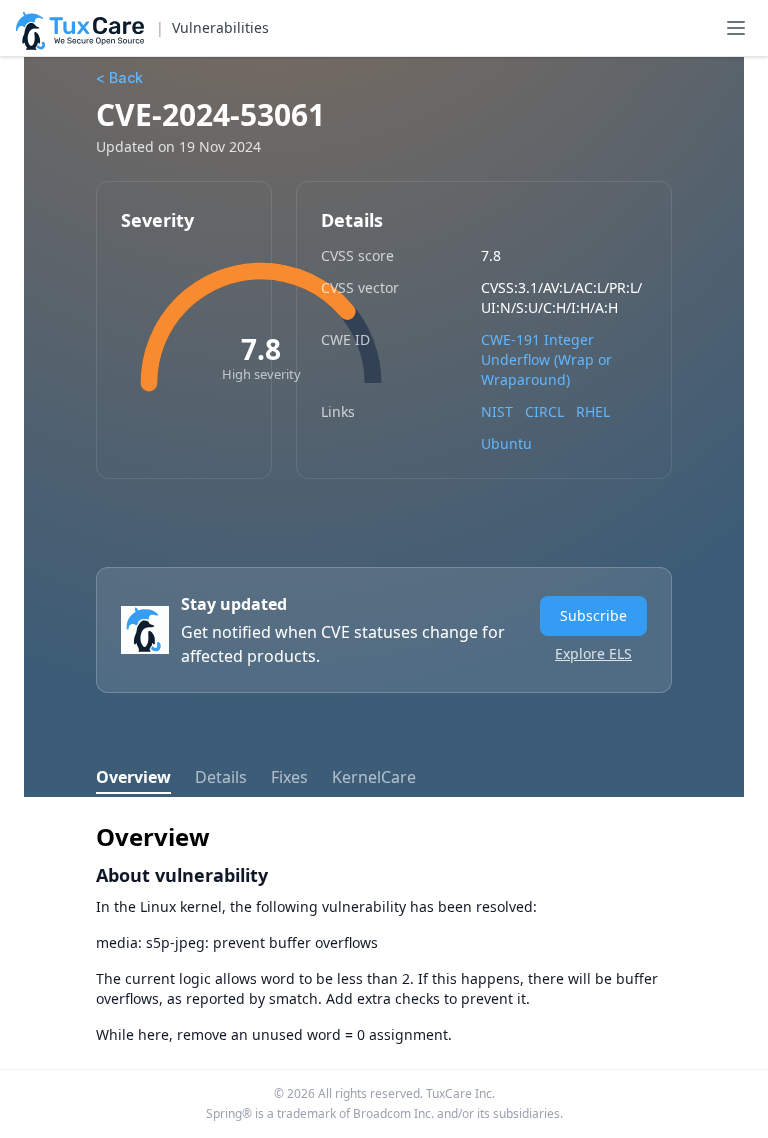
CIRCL (544, 411)
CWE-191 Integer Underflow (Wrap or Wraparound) (546, 359)
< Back (119, 77)
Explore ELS (593, 653)
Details (221, 777)
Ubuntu (506, 443)
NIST (497, 411)
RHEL (593, 411)
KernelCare (374, 777)
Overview (133, 777)
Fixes (289, 777)
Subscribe (593, 615)
